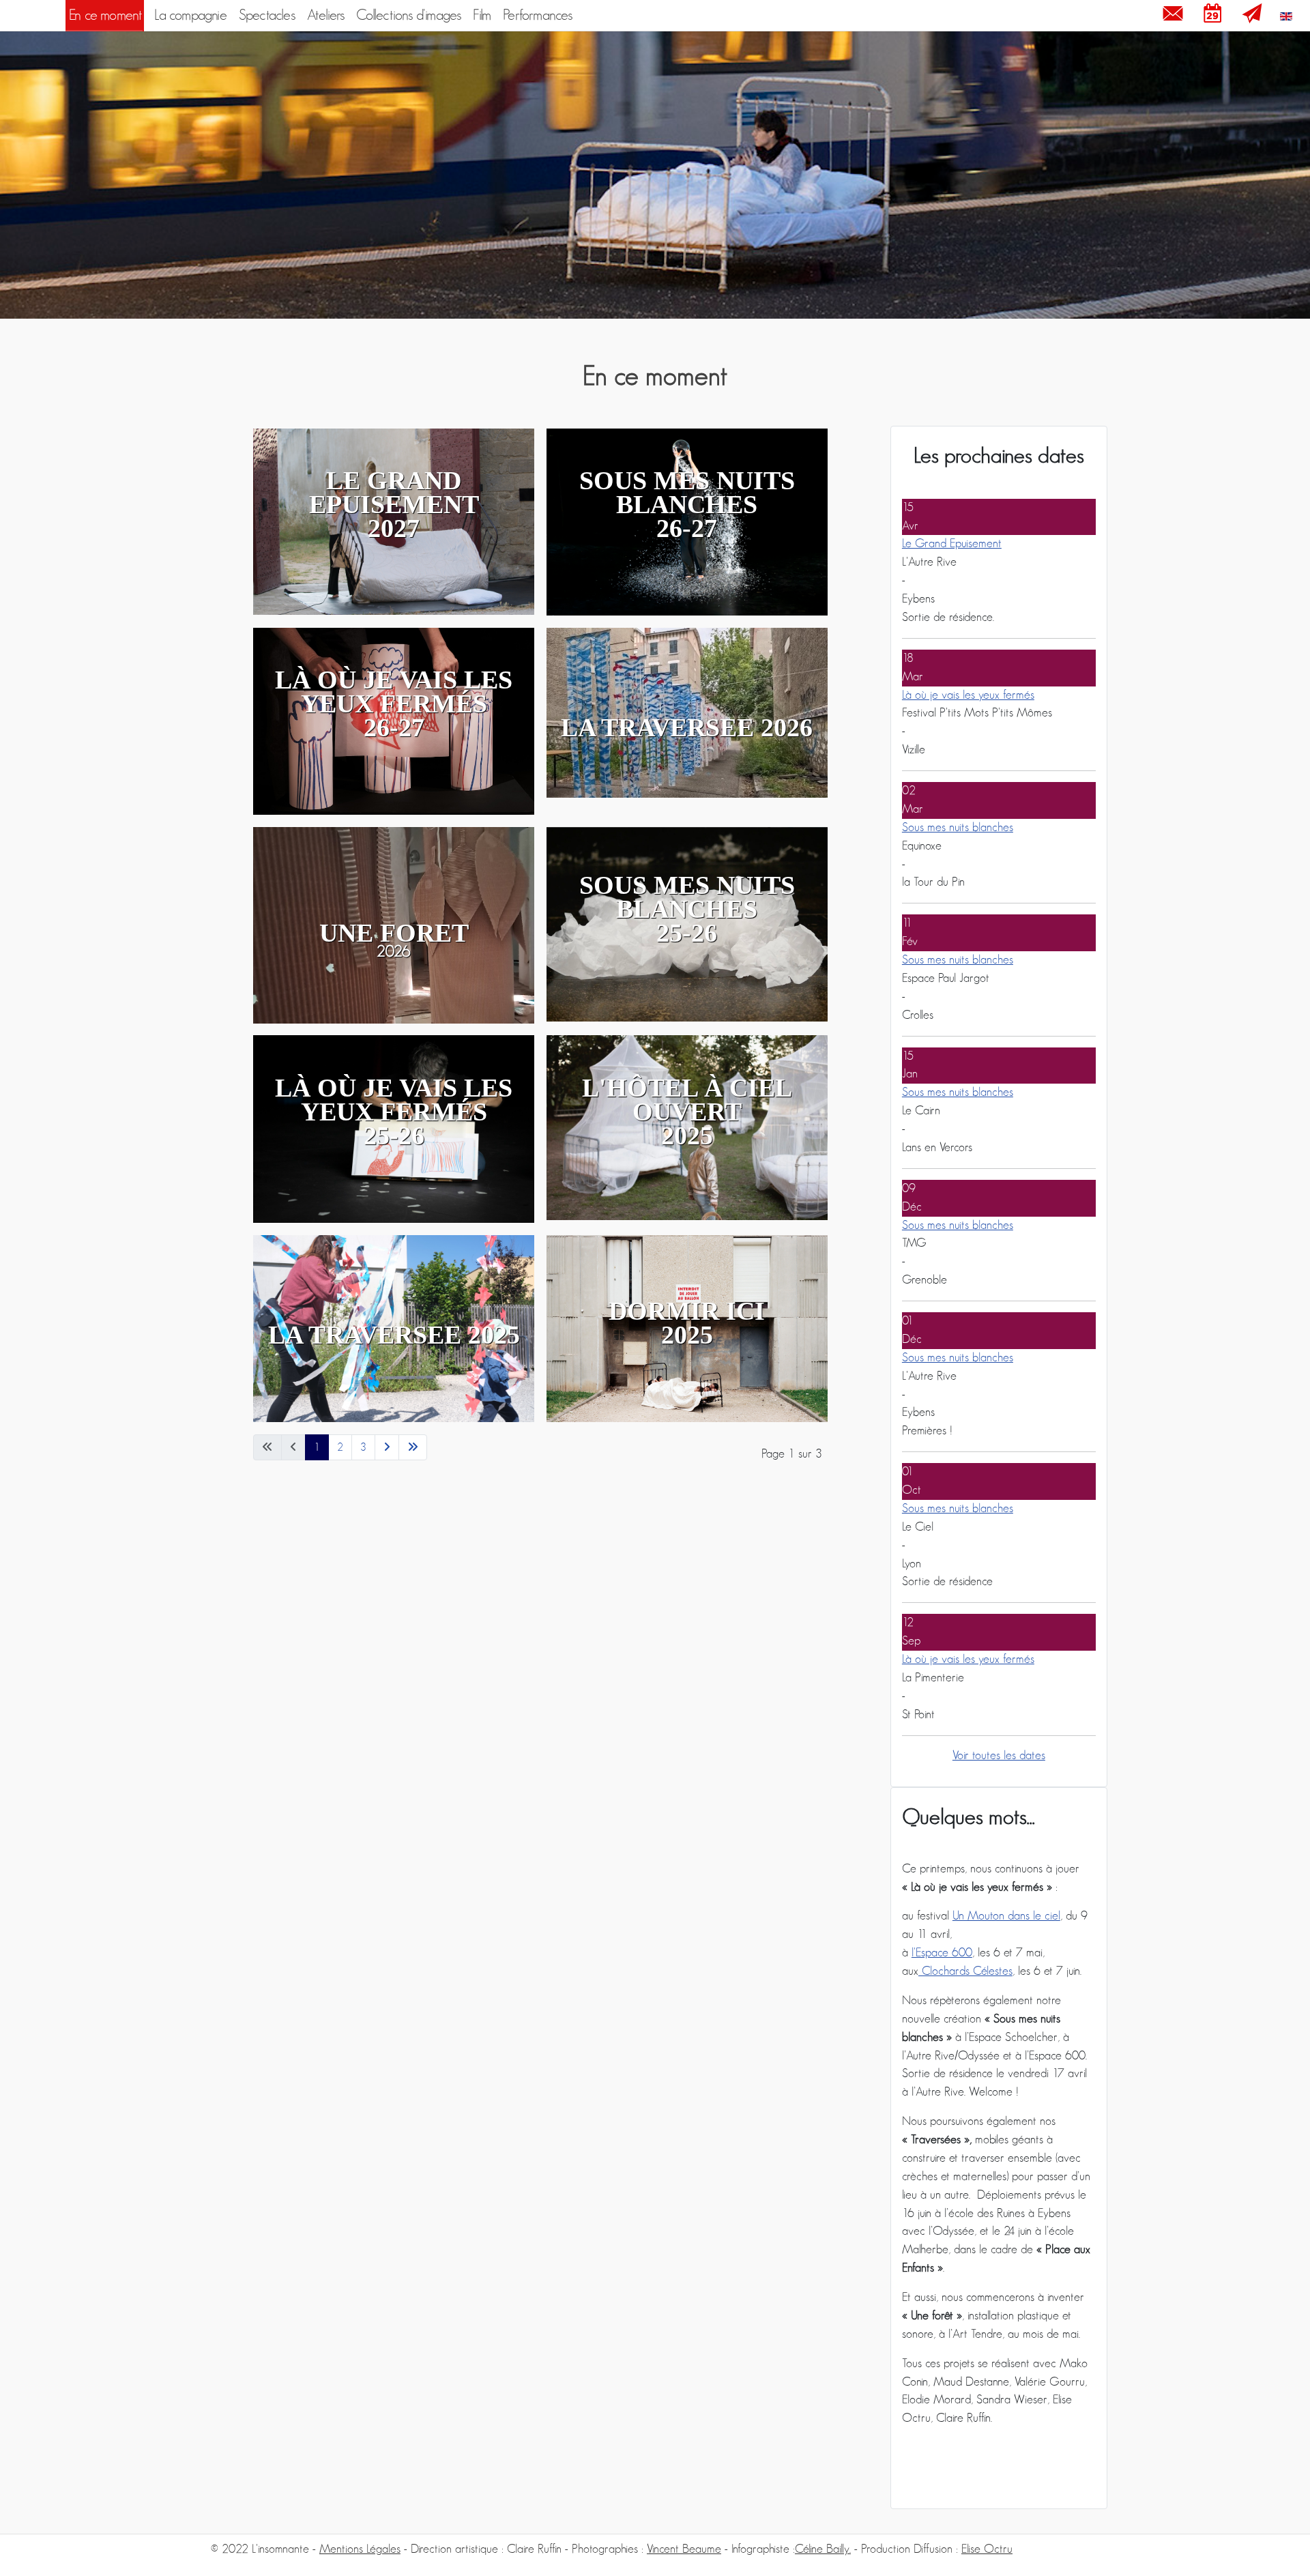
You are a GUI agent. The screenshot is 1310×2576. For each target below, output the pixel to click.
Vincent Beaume (684, 2549)
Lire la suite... (412, 940)
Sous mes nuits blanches (958, 828)
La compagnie (190, 15)
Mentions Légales (360, 2549)
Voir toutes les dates (999, 1756)
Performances (537, 15)
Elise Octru (987, 2549)
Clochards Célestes (965, 1971)
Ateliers (326, 15)
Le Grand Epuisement (952, 544)
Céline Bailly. (823, 2549)
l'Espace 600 (942, 1953)
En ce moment (105, 15)
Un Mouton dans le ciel (1006, 1916)
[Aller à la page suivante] (387, 1447)
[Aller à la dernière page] (413, 1447)
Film (482, 15)
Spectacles (267, 15)
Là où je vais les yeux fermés (968, 695)
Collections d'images (408, 15)
